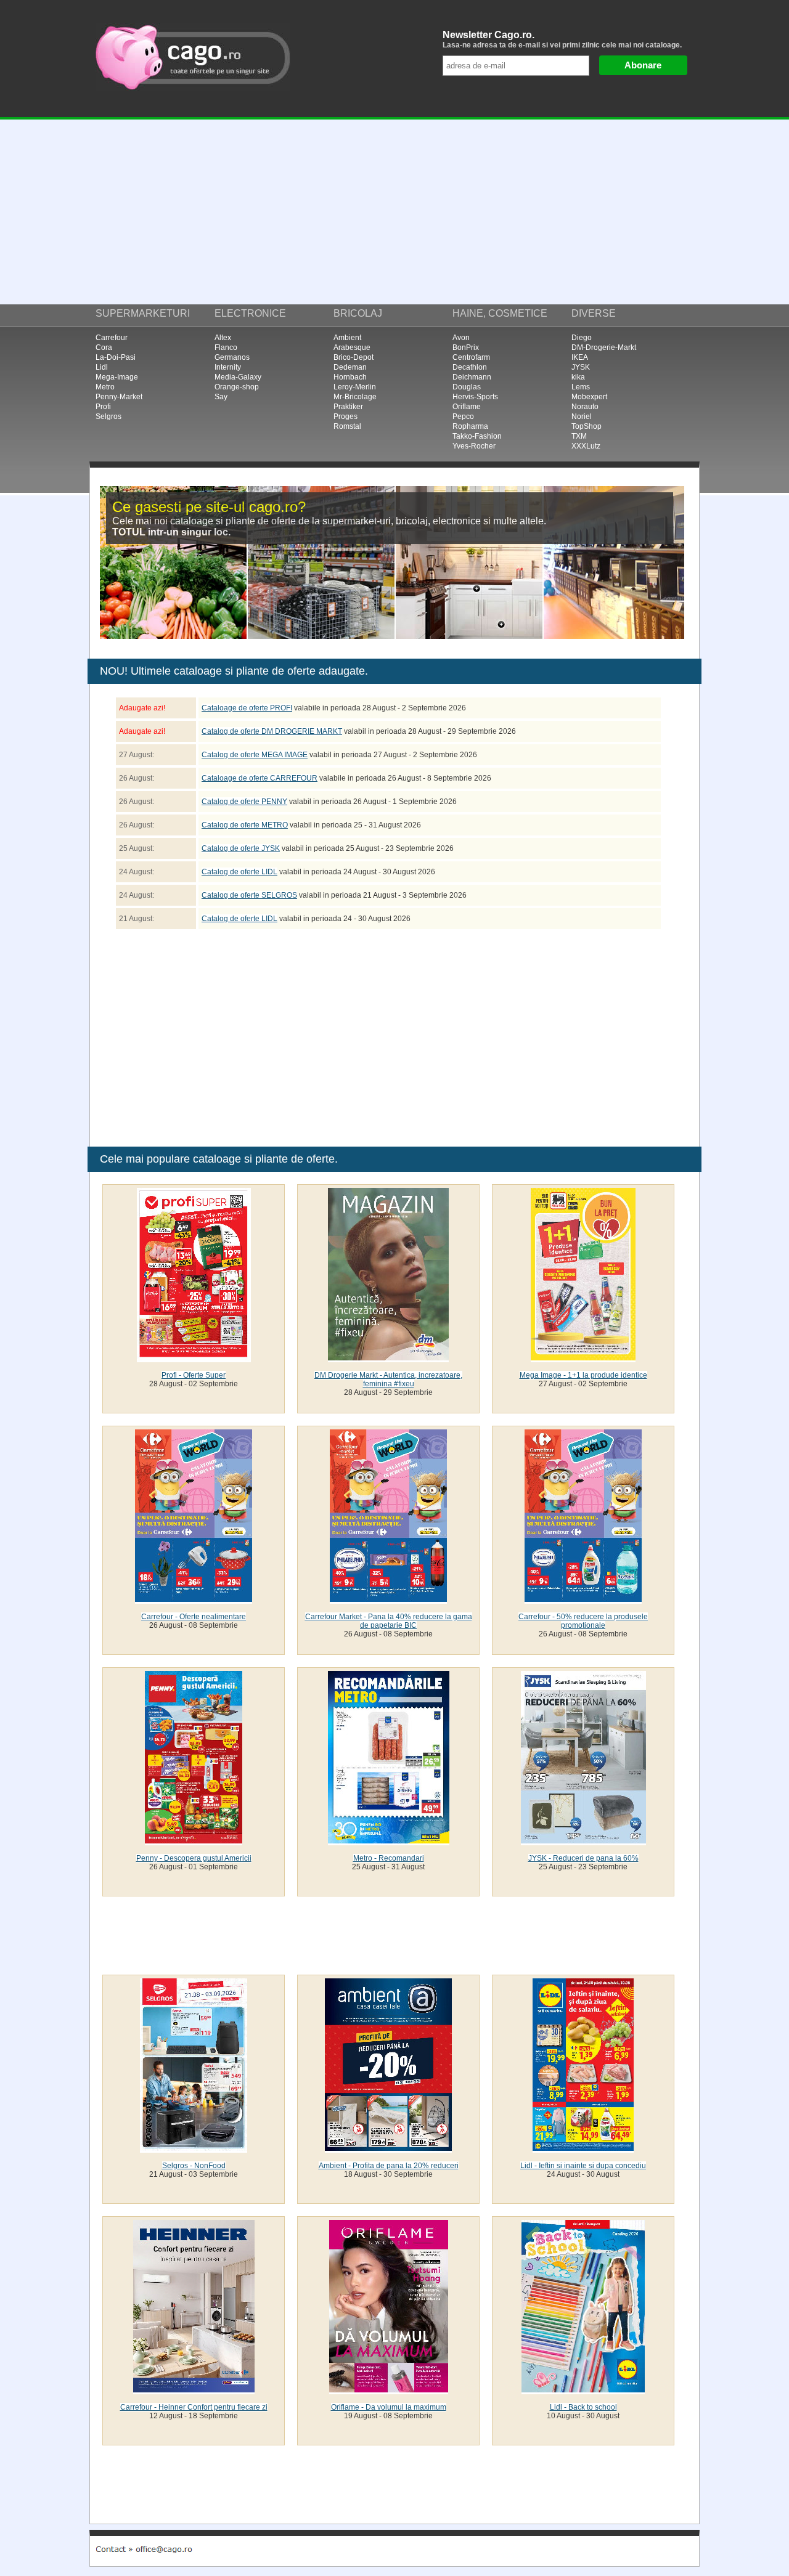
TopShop (587, 426)
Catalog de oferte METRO (245, 825)
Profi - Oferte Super (194, 1375)
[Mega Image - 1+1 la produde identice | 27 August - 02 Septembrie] (583, 1358)
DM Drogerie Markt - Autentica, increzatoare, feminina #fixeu (388, 1379)
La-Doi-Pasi (116, 357)
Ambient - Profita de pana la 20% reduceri (389, 2166)
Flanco (226, 347)
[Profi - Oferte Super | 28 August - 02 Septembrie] (194, 1358)
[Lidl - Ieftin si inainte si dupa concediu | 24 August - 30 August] (583, 2148)
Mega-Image (117, 377)
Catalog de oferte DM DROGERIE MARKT (272, 731)
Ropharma (470, 426)
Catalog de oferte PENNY (244, 802)
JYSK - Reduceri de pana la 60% (583, 1858)
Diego (582, 338)
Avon (461, 338)
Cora (104, 347)
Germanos (232, 357)
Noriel (582, 416)
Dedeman (350, 367)
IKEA (580, 357)
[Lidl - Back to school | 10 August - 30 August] (583, 2390)
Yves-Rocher (474, 446)
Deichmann (472, 377)
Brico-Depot (354, 357)
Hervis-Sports (475, 397)
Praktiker (348, 407)
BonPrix (466, 347)
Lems (581, 387)
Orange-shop (237, 387)
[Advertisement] (394, 212)
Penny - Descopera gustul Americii (194, 1858)
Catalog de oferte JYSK (241, 848)
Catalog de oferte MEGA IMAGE (255, 755)
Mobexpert (589, 397)
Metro (105, 387)
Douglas (467, 387)
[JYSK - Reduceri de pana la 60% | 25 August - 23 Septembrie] (583, 1841)
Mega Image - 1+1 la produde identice (583, 1375)
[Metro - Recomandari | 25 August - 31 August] (389, 1841)
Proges (345, 416)
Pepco (463, 416)
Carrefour (112, 338)
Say (221, 397)
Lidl (102, 367)
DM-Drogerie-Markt (604, 347)
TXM (579, 436)
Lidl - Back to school (583, 2407)
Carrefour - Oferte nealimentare (194, 1617)
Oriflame (467, 407)
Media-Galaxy (238, 377)
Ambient (347, 338)
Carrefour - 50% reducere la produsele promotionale (583, 1621)
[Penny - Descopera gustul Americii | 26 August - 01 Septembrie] (194, 1841)
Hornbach (350, 377)
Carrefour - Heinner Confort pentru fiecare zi (194, 2407)
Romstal (347, 426)
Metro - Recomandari (389, 1858)
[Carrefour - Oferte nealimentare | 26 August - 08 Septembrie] (194, 1599)
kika (578, 377)
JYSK (581, 367)
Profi (103, 407)
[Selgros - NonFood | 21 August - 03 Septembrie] (194, 2148)
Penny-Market (119, 397)
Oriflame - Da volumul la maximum (389, 2407)
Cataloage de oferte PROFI (247, 708)
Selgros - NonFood (194, 2166)
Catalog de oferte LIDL (239, 872)
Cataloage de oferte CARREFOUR (260, 778)
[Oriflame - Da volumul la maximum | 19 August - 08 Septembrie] (389, 2390)
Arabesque (352, 347)
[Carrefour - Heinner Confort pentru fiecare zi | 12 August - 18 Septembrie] (194, 2390)
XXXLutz (586, 446)
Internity (228, 367)
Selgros (108, 416)
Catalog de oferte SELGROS (249, 895)
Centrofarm (471, 357)
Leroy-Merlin (355, 387)
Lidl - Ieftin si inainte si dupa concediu (583, 2166)
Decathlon (470, 367)
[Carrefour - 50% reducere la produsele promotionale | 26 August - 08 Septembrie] (583, 1599)
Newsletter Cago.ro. (562, 39)
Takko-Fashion (477, 436)
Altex (223, 338)
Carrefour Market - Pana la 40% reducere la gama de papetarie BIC (389, 1621)
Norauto (585, 407)
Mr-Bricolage (355, 397)
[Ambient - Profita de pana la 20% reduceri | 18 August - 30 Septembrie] (388, 2148)
